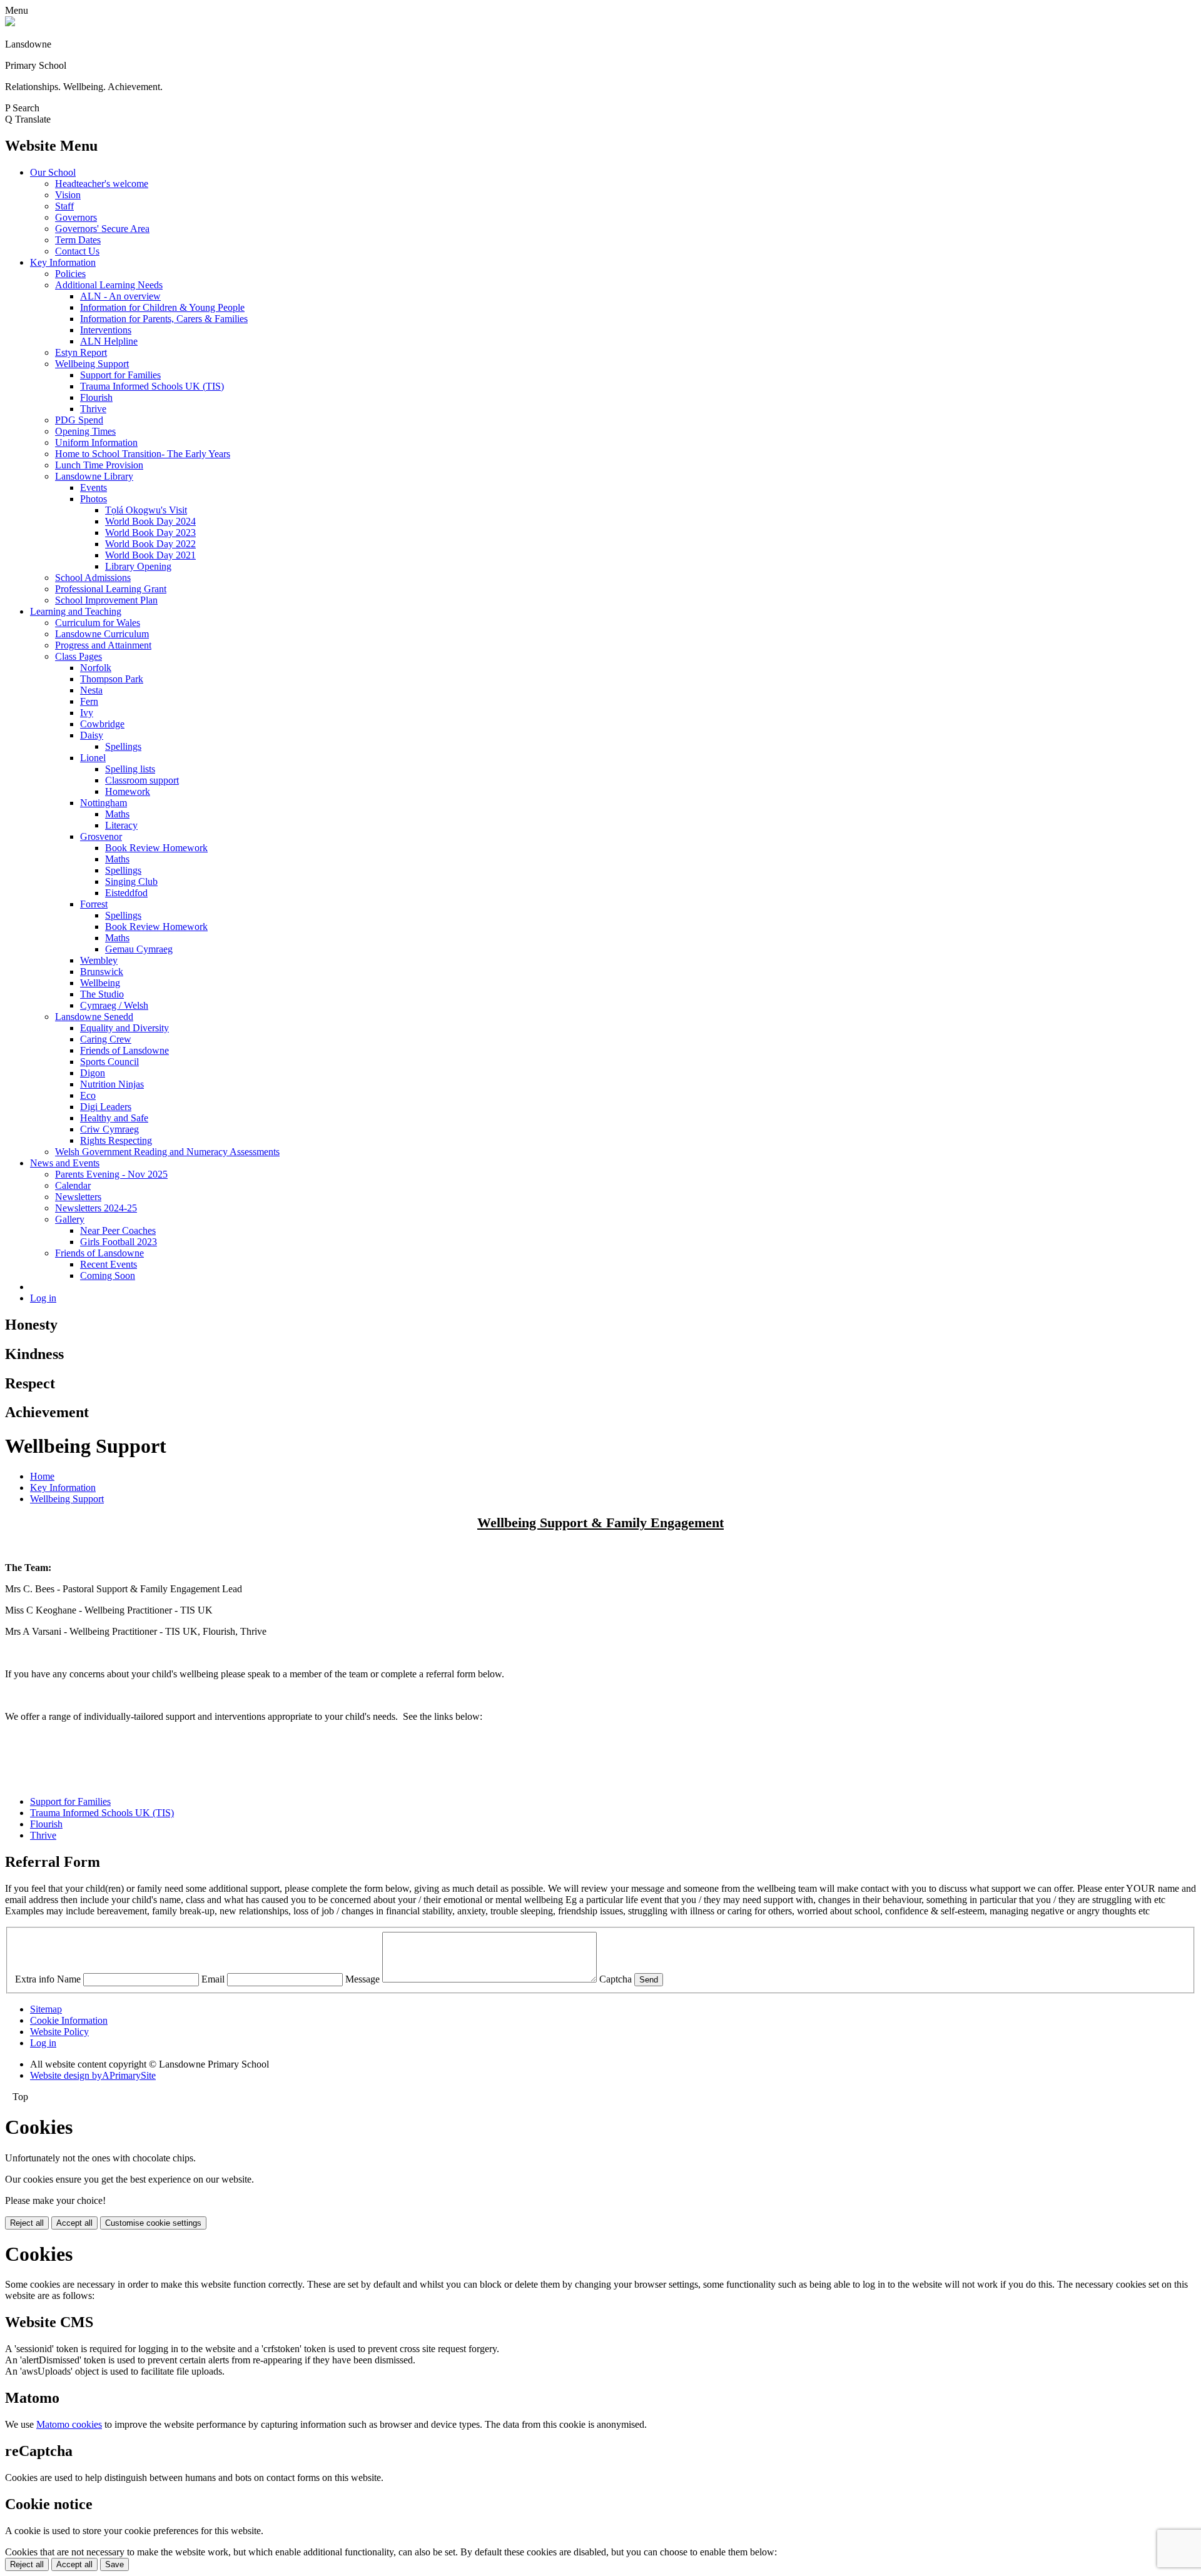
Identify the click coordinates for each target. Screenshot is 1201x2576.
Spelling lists (130, 769)
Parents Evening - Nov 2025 (111, 1174)
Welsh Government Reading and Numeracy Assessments (167, 1152)
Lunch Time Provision (99, 465)
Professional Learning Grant (111, 589)
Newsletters (78, 1197)
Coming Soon (108, 1275)
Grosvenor (101, 836)
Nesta (91, 690)
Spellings (123, 746)
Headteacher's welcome (102, 184)
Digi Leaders (106, 1107)
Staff (64, 206)
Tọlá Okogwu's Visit (146, 510)
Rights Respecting (116, 1140)
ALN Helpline (109, 341)
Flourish (96, 397)
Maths (117, 814)
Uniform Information (96, 442)
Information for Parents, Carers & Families (164, 319)
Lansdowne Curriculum (102, 634)
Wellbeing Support (92, 364)
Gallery (70, 1219)
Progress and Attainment (103, 645)
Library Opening (138, 566)
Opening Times (85, 431)
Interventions (106, 330)
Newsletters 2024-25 (96, 1208)
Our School (53, 172)
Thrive (93, 409)
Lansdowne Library (94, 476)
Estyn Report (81, 352)
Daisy (92, 735)
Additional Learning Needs (109, 285)
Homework (128, 791)
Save (114, 2564)
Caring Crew (106, 1039)
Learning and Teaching (76, 611)
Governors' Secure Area (102, 229)
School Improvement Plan (106, 600)
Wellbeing (100, 983)
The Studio (102, 994)
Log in (43, 1298)
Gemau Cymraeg (139, 949)
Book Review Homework (156, 848)
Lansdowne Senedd (94, 1017)
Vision (68, 195)
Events (94, 487)
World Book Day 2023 (150, 533)
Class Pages (79, 656)
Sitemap (46, 2009)
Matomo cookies (69, 2424)
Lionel (93, 758)
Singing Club (131, 881)
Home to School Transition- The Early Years (143, 454)
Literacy (121, 825)
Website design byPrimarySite (93, 2075)
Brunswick (102, 972)
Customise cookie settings (153, 2223)
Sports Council (109, 1062)
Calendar (73, 1185)
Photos (94, 499)
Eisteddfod (126, 893)
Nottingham (104, 803)
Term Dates (78, 240)
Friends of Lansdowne (124, 1050)
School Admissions (93, 578)
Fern (89, 701)
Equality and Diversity (124, 1028)
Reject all (27, 2223)
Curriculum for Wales (98, 623)
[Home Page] (10, 23)
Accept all (74, 2223)
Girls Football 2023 (119, 1242)
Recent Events (109, 1264)
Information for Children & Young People (162, 307)
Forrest (94, 904)
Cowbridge (102, 724)
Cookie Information (69, 2020)
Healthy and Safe (114, 1118)
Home (42, 1476)
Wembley (99, 960)
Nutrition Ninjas (112, 1084)
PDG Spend (79, 420)
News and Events (65, 1163)
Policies (70, 274)
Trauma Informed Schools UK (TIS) (152, 386)
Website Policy (59, 2032)
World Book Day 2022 (150, 544)
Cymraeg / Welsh (114, 1005)
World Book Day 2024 (150, 521)
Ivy (87, 713)
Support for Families (120, 375)
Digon (93, 1073)
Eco (88, 1095)
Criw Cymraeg (109, 1129)
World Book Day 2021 (150, 555)
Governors (76, 217)
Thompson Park (112, 679)
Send (649, 1980)
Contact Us (77, 251)
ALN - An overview (120, 296)
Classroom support (142, 780)
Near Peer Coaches (118, 1230)
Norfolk (96, 668)
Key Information (63, 262)
